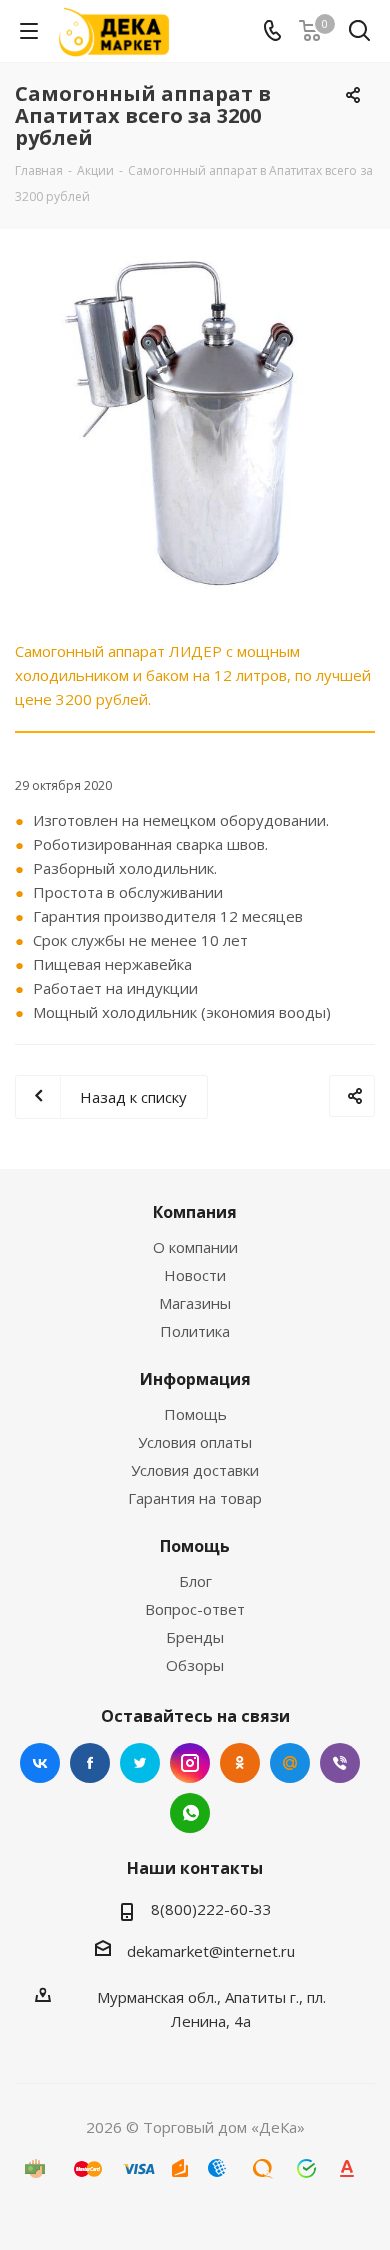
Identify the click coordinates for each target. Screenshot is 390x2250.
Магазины (195, 1303)
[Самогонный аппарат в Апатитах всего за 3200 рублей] (195, 424)
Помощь (195, 1414)
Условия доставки (195, 1470)
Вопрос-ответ (195, 1609)
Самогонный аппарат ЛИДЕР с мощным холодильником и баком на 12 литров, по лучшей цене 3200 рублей (193, 675)
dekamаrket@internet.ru (211, 1951)
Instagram (190, 1763)
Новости (195, 1275)
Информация (195, 1379)
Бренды (195, 1637)
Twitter (140, 1763)
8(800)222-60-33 (211, 1909)
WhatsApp (190, 1813)
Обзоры (195, 1665)
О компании (195, 1247)
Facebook (90, 1763)
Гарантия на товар (195, 1498)
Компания (195, 1212)
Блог (195, 1581)
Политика (195, 1331)
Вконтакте (40, 1763)
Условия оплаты (195, 1442)
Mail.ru (290, 1763)
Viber (340, 1763)
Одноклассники (240, 1763)
